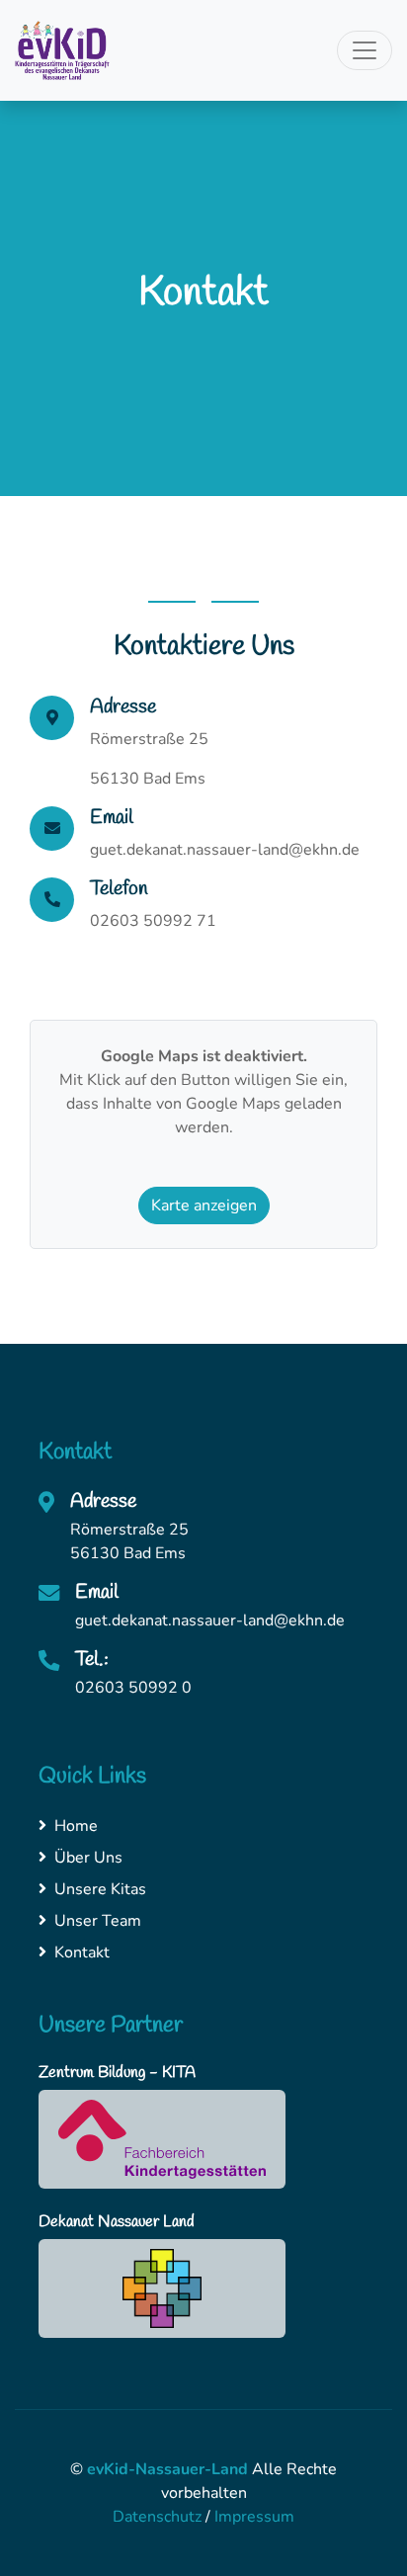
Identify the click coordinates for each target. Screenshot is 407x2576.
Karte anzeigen (204, 1205)
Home (76, 1826)
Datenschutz (157, 2517)
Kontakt (82, 1953)
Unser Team (98, 1921)
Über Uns (88, 1858)
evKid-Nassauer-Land (167, 2469)
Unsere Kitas (100, 1889)
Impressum (254, 2517)
